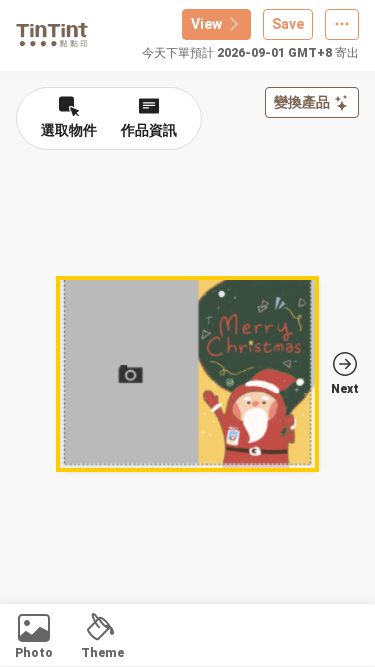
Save (288, 24)
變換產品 (302, 102)
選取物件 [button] (69, 130)
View (206, 24)
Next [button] (345, 389)
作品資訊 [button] (149, 130)
